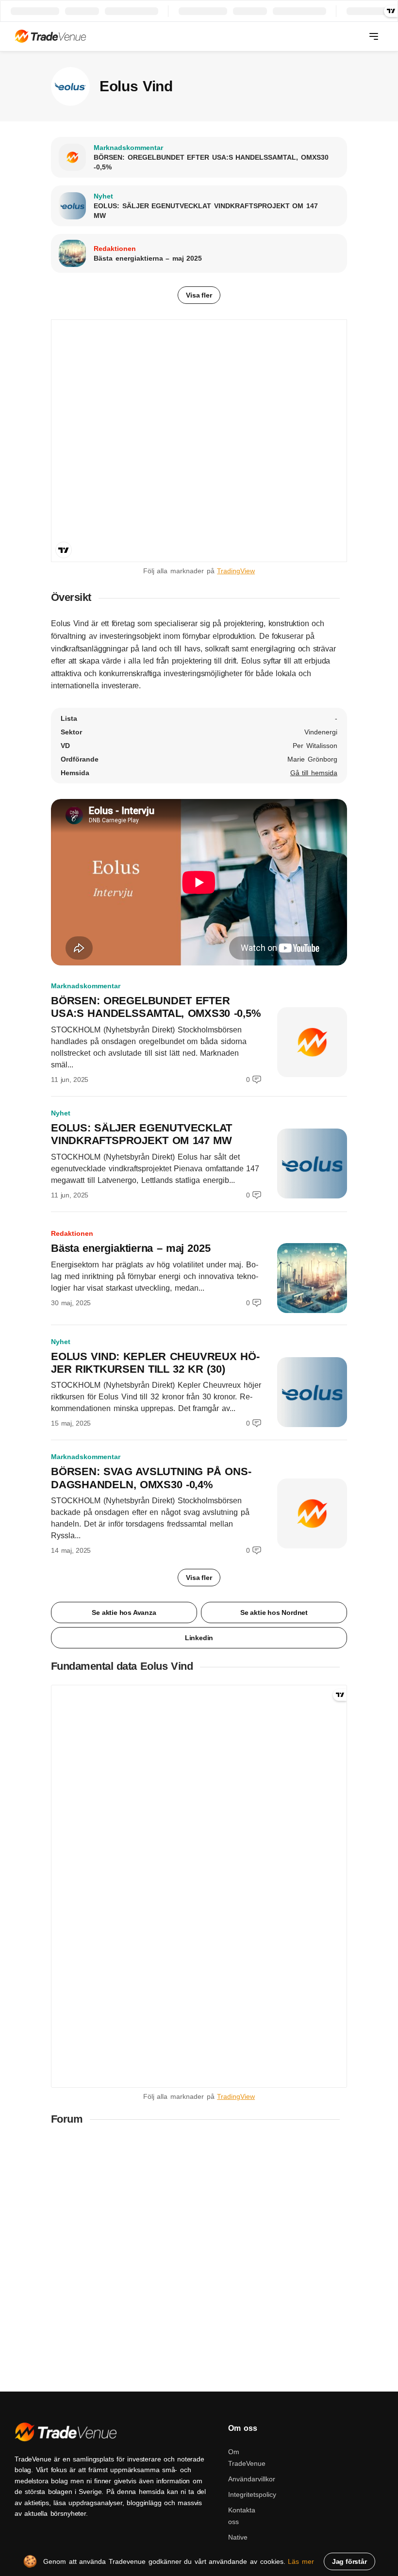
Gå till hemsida (314, 773)
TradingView (236, 571)
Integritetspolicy (252, 2494)
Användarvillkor (252, 2479)
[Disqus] (199, 2259)
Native (238, 2537)
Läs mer (301, 2561)
